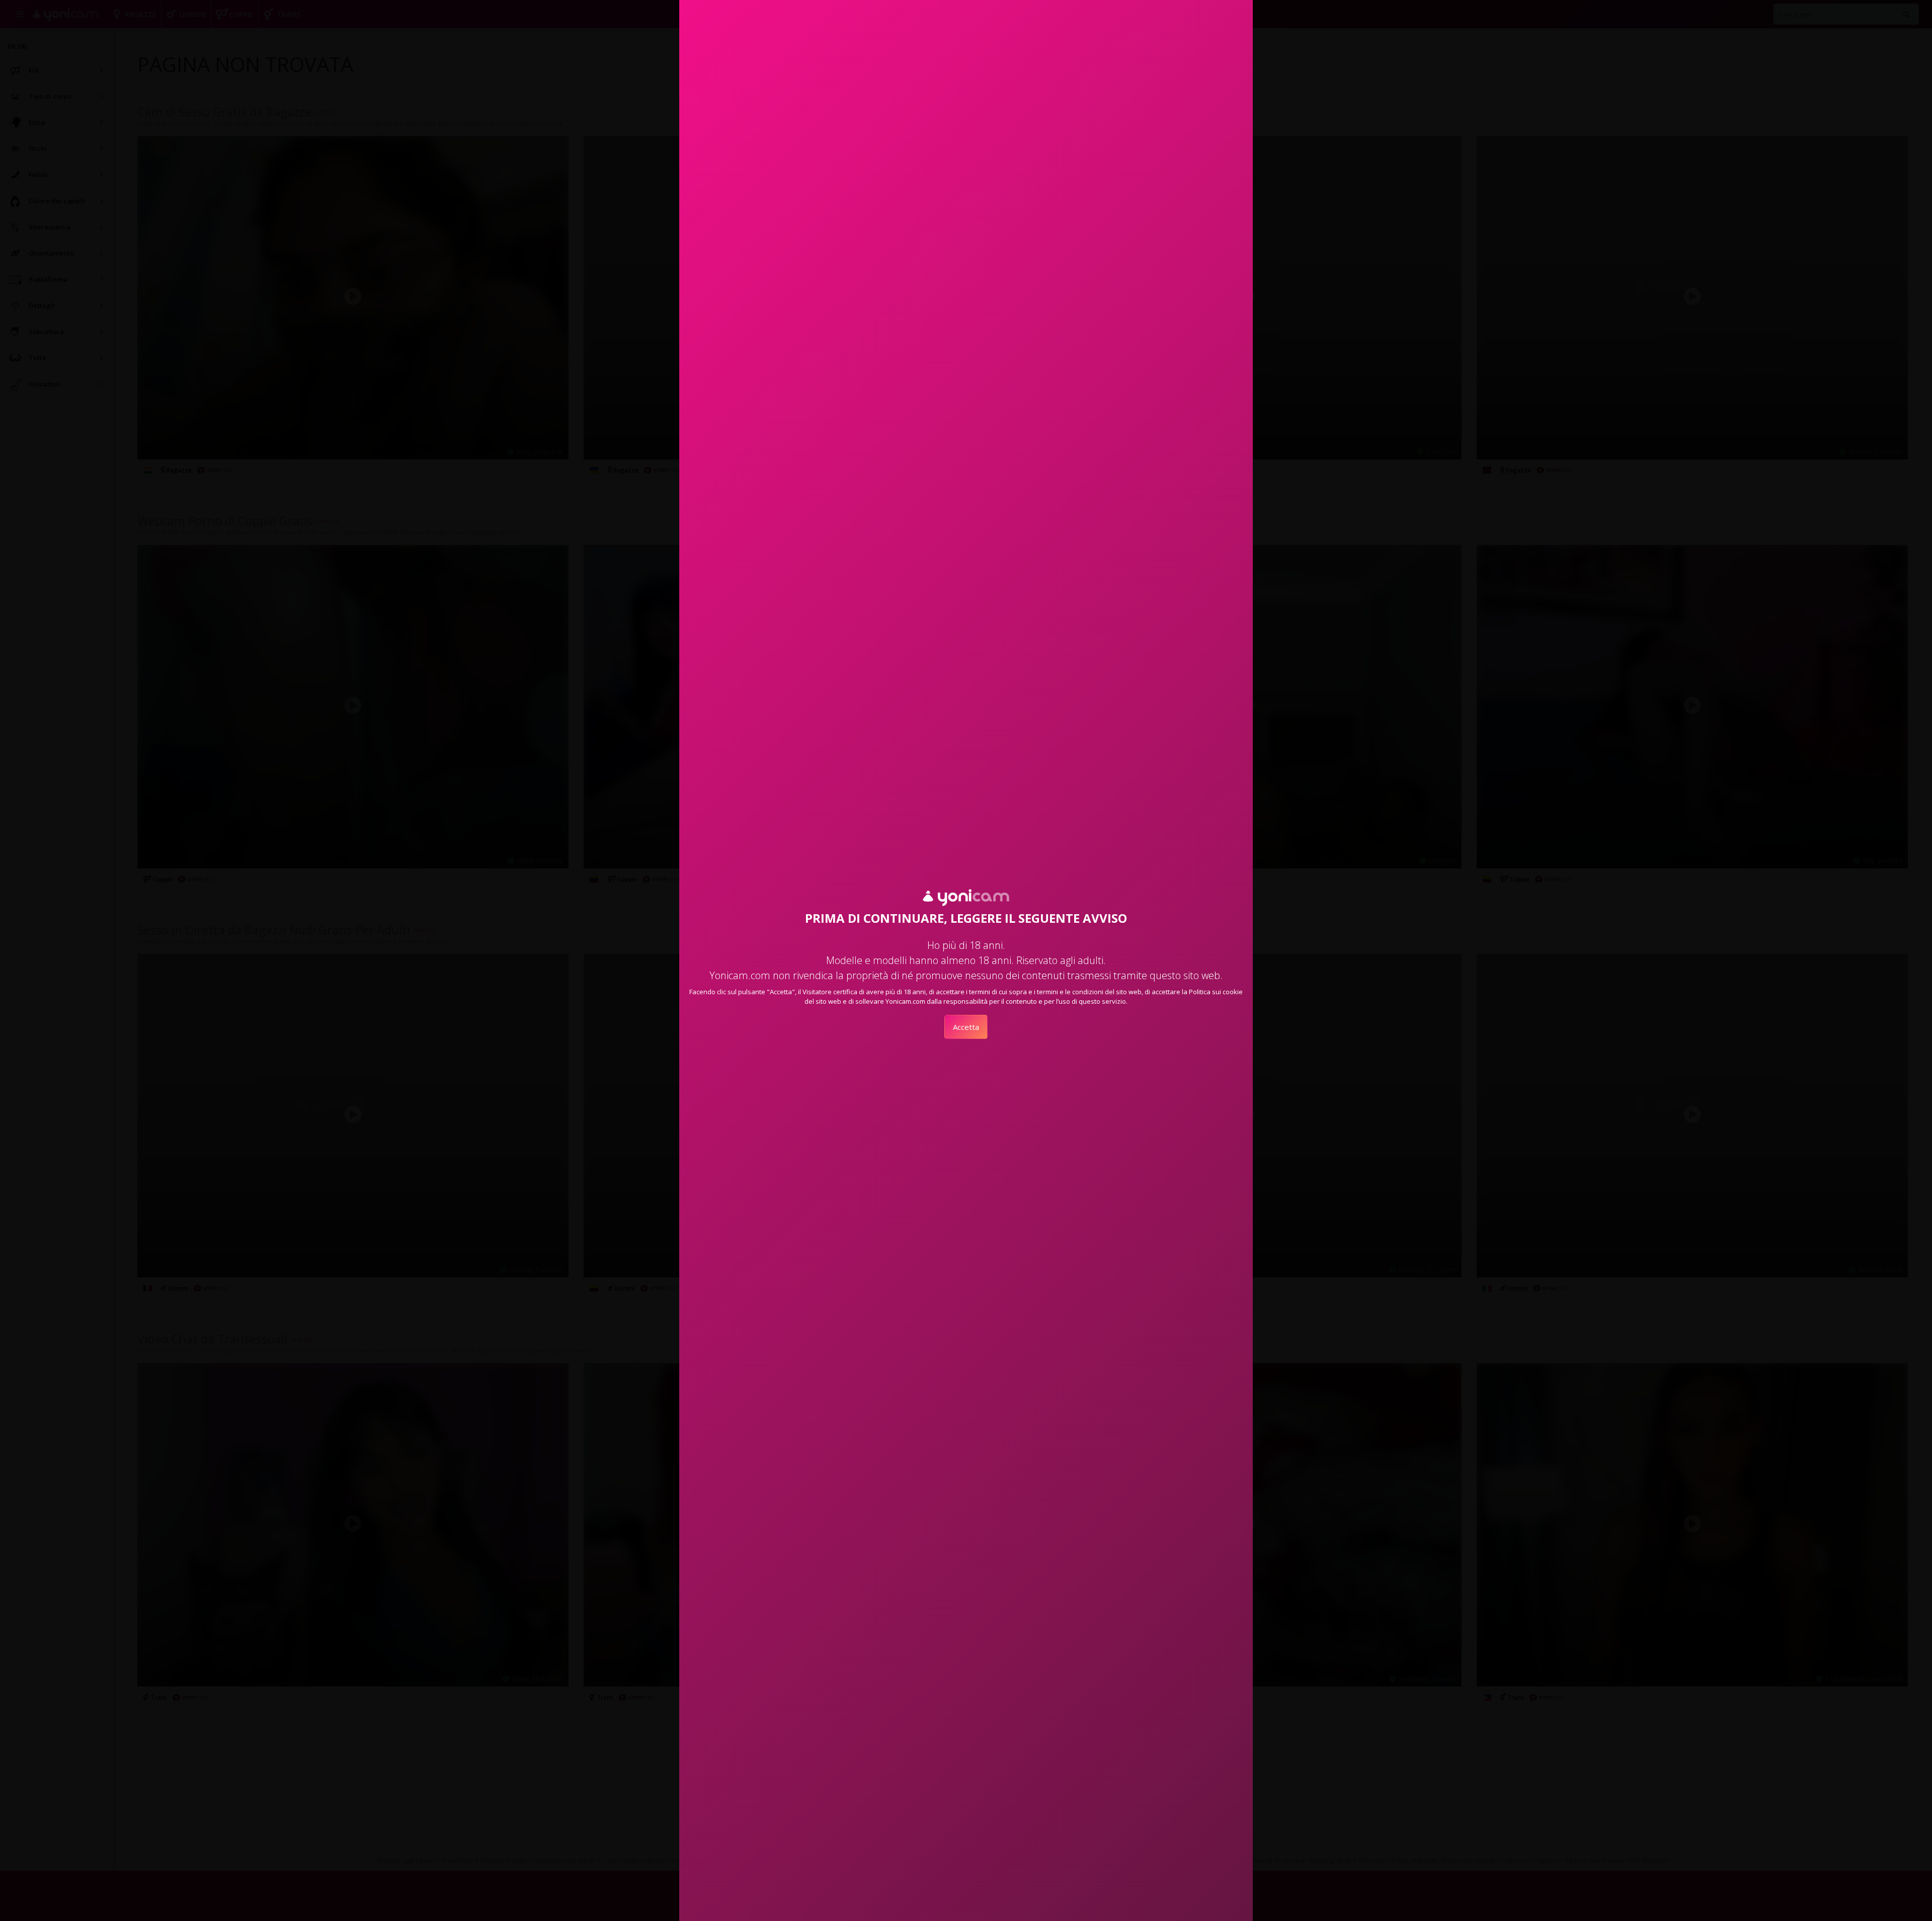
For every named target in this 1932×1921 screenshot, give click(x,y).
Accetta (966, 1027)
